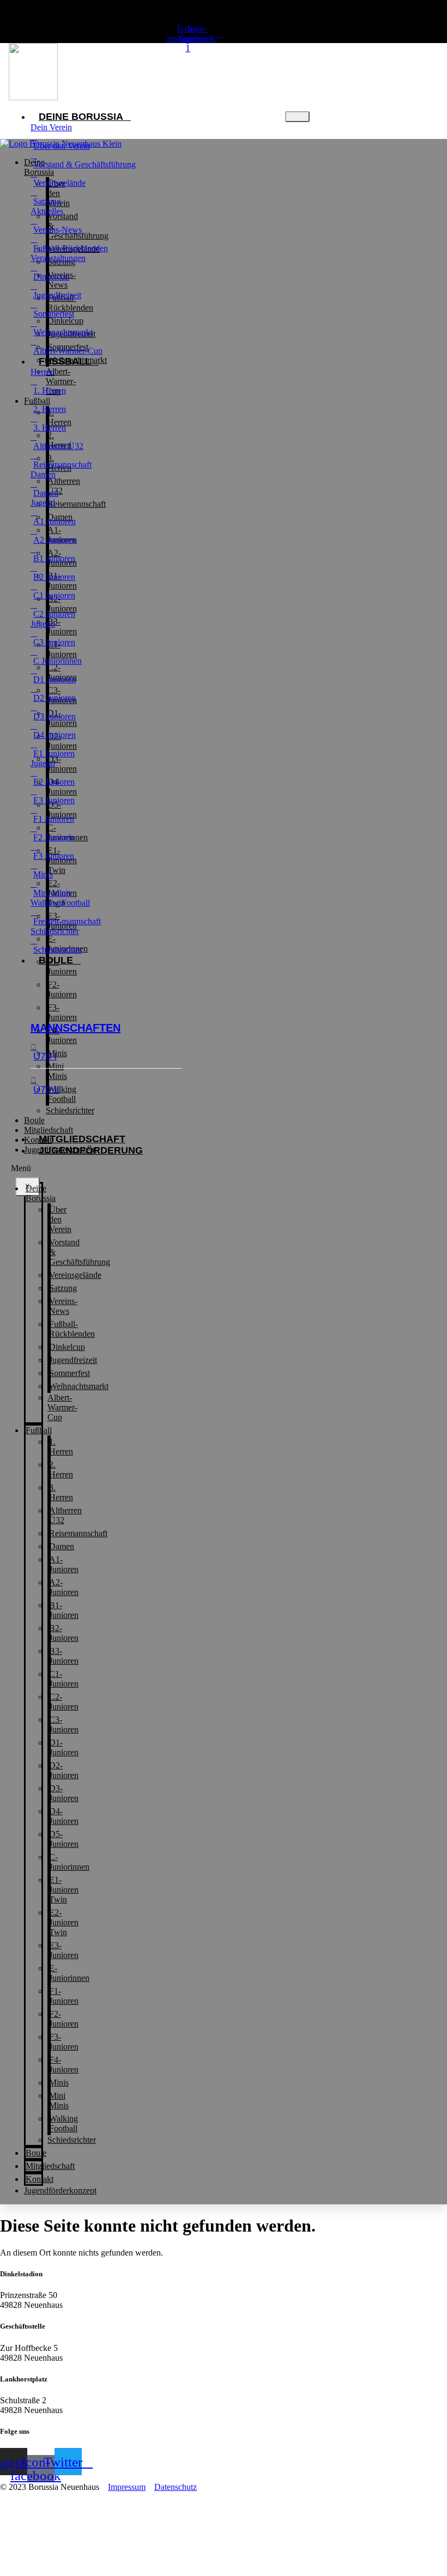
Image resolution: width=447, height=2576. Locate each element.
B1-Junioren (64, 1610)
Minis (59, 2083)
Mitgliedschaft (82, 1139)
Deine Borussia (81, 117)
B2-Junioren (64, 1633)
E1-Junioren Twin (64, 1890)
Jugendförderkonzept (60, 1150)
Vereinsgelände (75, 1275)
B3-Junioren (64, 1656)
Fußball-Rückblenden (72, 1329)
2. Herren (61, 1469)
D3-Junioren (64, 1793)
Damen (62, 1546)
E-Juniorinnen (69, 1973)
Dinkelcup (67, 1347)
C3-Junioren (64, 1725)
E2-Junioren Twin (64, 1922)
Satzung (63, 1288)
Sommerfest (70, 1373)
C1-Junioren (64, 1679)
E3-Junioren (64, 1950)
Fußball (39, 1430)
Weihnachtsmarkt (77, 360)
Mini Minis (59, 2101)
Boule (56, 960)
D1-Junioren (64, 1747)
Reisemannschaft (78, 1533)
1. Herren (61, 1447)
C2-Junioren (64, 1702)
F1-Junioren (62, 966)
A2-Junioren (64, 1587)
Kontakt (38, 1140)
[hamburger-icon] (297, 117)
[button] (23, 1168)
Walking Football (64, 2123)
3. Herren (61, 1492)
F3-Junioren (62, 1012)
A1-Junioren (64, 1564)
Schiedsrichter (70, 1110)
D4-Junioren (64, 1816)
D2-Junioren (64, 1770)
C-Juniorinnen (69, 1862)
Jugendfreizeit (73, 1360)
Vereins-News (63, 1306)
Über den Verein (60, 1219)
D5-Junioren (64, 1839)
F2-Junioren (62, 989)
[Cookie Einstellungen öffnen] (82, 2571)
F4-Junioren (64, 2065)
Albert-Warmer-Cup (62, 1407)
